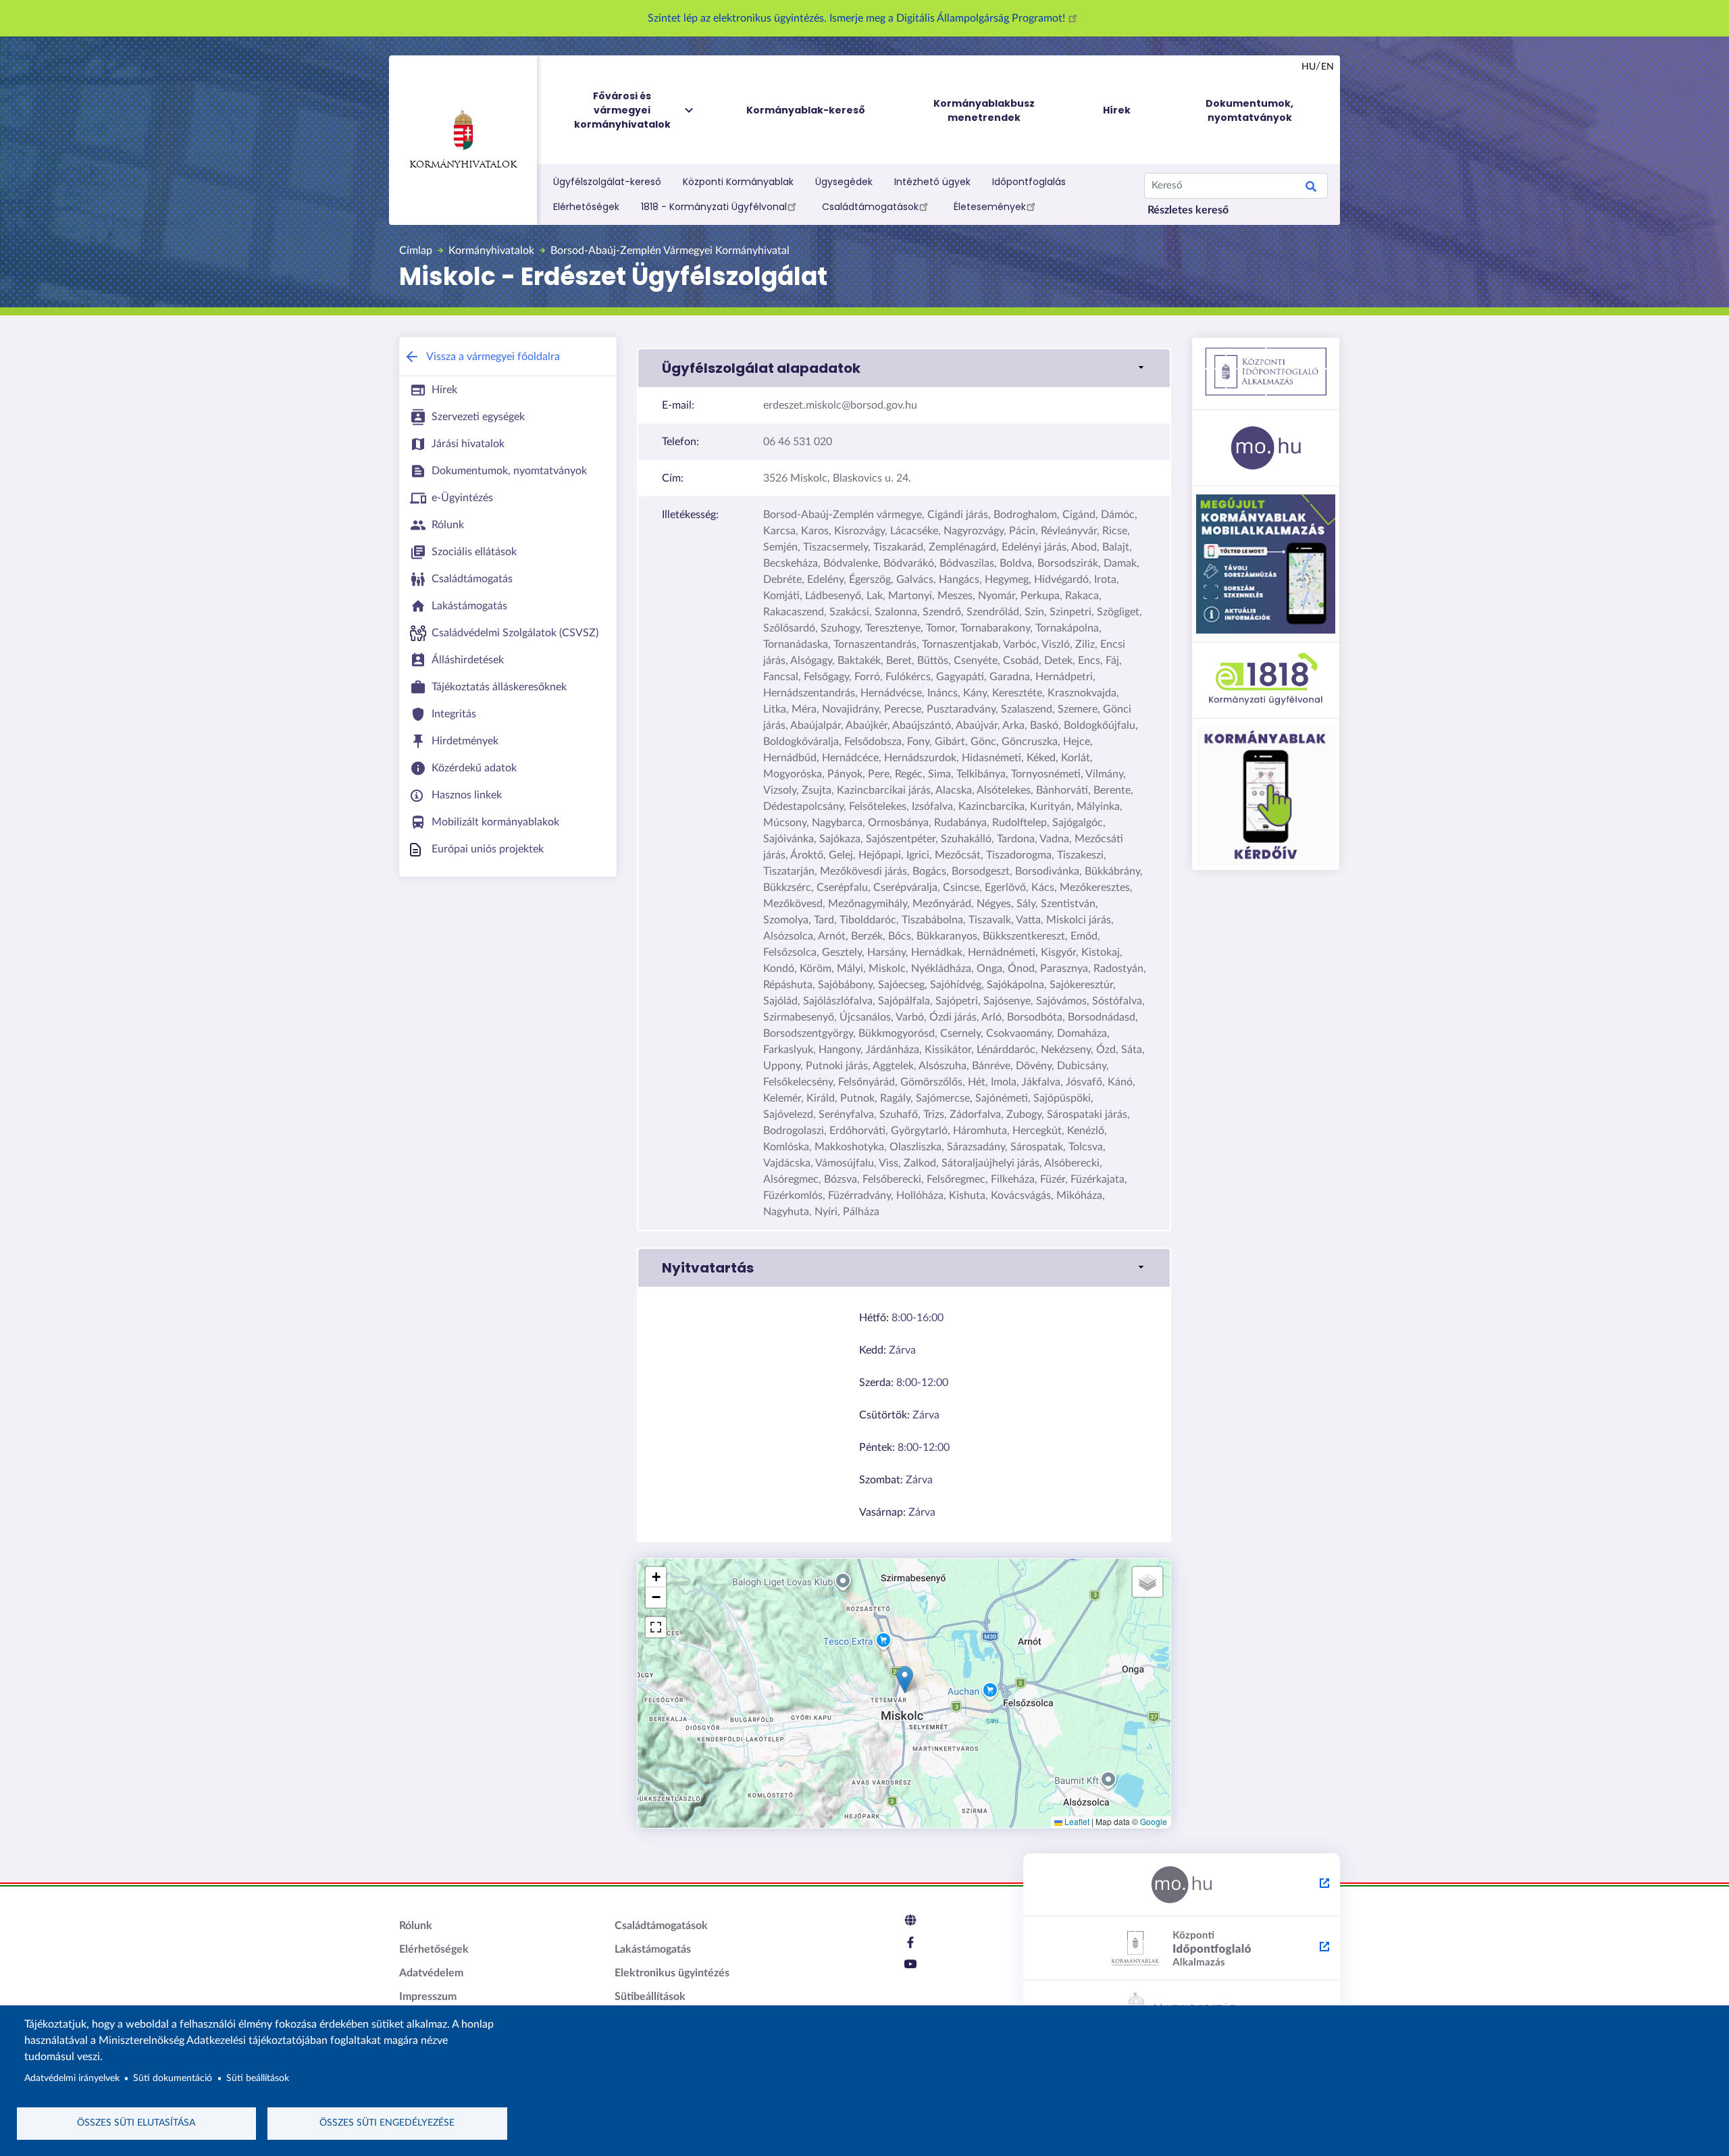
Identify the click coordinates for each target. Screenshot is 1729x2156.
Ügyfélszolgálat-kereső (607, 182)
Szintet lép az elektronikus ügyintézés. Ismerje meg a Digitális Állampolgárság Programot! (858, 18)
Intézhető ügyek (932, 182)
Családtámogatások (870, 207)
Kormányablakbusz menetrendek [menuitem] (984, 110)
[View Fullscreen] (656, 1627)
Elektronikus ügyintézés (672, 1973)
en (1327, 67)
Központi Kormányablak (738, 182)
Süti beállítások (258, 2078)
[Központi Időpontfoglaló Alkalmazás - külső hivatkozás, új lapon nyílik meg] (1182, 1949)
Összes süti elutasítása (136, 2123)
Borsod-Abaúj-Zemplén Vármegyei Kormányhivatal (670, 251)
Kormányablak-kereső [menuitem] (806, 110)
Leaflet (1076, 1821)
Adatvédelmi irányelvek (72, 2078)
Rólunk (416, 1926)
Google (1154, 1821)
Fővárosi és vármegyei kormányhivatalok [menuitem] (622, 110)
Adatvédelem (431, 1973)
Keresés (1311, 188)
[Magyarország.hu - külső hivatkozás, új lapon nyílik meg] (1182, 1885)
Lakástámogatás (653, 1949)
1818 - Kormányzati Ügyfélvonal (714, 207)
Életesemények (990, 207)
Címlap (416, 251)
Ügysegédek (844, 182)
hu (1309, 67)
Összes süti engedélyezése (387, 2123)
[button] (904, 368)
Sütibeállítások (650, 1997)
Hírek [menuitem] (1117, 110)
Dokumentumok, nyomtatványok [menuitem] (1249, 110)
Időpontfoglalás (1029, 182)
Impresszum (428, 1997)
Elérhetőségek (586, 207)
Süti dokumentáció (173, 2078)
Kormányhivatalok (463, 165)
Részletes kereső (1188, 210)
